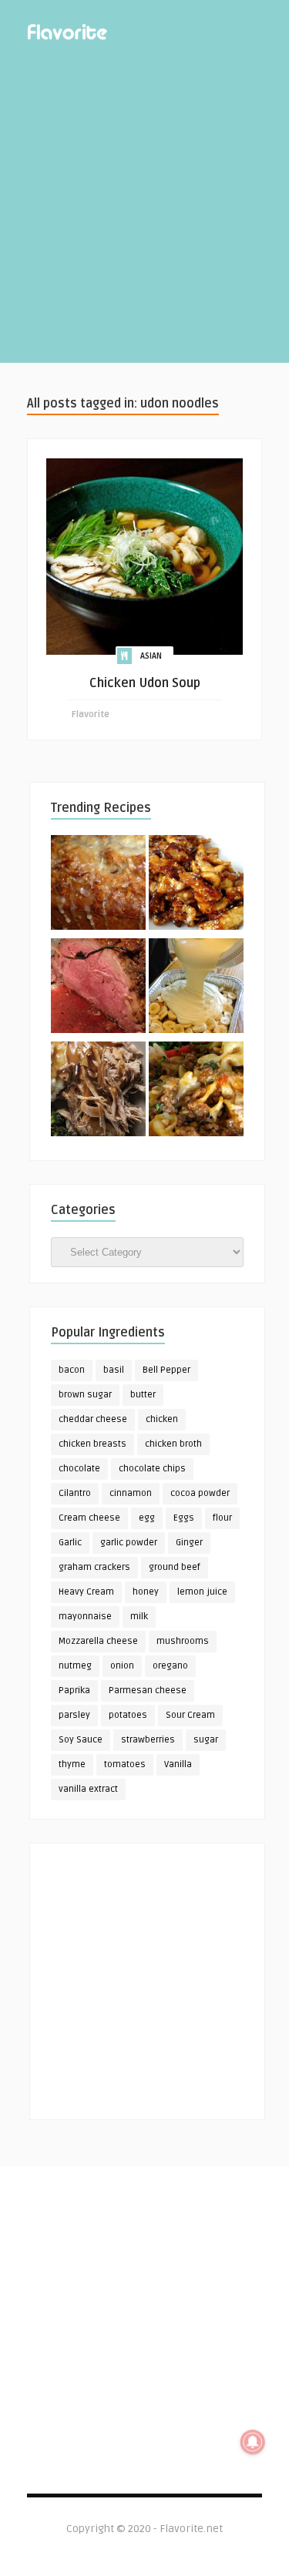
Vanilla (178, 1764)
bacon (72, 1370)
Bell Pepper (166, 1370)
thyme (72, 1764)
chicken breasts (92, 1444)
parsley (74, 1715)
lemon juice (202, 1592)
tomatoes (125, 1764)
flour (222, 1518)
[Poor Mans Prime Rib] (98, 988)
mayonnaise (85, 1617)
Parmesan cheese (148, 1690)
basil (114, 1370)
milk (139, 1617)
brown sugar (85, 1395)
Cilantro (75, 1493)
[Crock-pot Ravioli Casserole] (196, 1092)
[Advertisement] (144, 218)
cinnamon (131, 1493)
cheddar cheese (93, 1419)
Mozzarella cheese (98, 1641)
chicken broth (173, 1444)
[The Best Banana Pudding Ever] (196, 988)
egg (147, 1518)
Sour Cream (190, 1715)
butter (143, 1395)
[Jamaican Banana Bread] (98, 885)
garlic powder (129, 1543)
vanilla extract (88, 1789)
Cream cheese (89, 1518)
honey (146, 1592)
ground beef (175, 1567)
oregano (170, 1666)
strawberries (148, 1740)
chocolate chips (152, 1469)
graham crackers (94, 1567)
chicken (162, 1419)
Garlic (70, 1543)
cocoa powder (200, 1493)
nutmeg (75, 1666)
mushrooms (183, 1641)
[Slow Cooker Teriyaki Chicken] (196, 885)
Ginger (189, 1543)
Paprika (74, 1690)
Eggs (184, 1518)
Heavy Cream (86, 1592)
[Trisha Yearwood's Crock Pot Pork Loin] (98, 1092)
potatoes (128, 1715)
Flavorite (91, 714)
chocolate (79, 1469)
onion (122, 1666)
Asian (151, 656)
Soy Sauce (81, 1740)
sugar (206, 1740)
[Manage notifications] (253, 2442)
